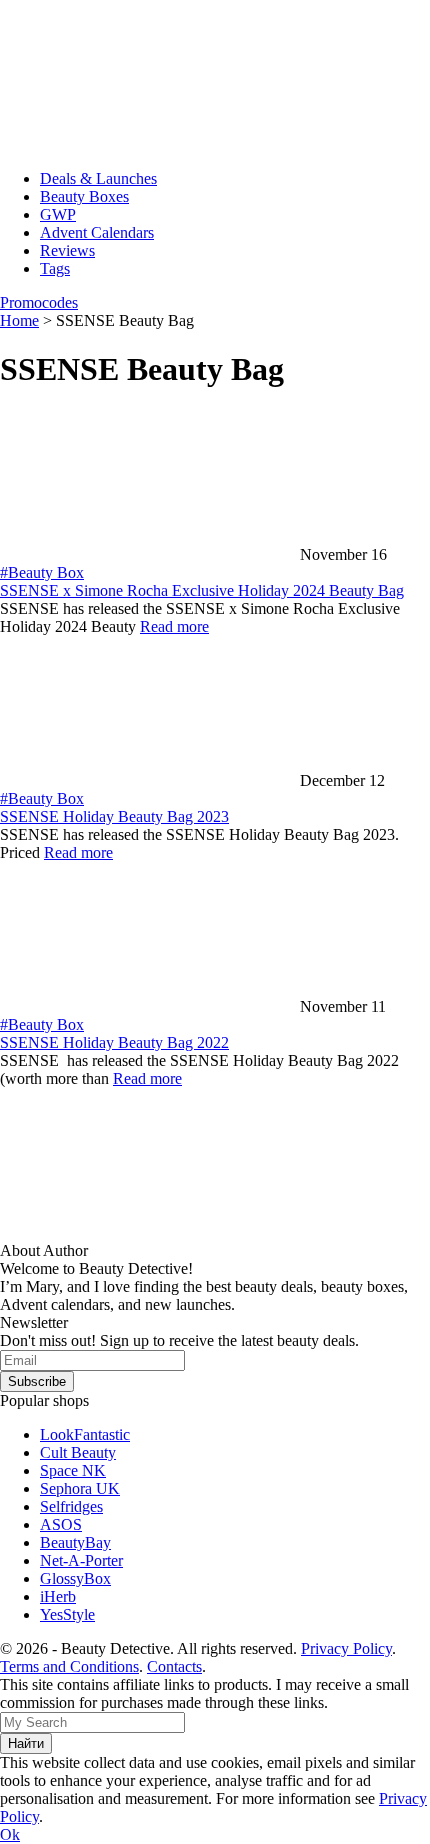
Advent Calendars (97, 232)
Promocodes (39, 302)
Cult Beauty (78, 1452)
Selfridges (71, 1506)
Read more (174, 626)
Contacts (174, 1666)
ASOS (61, 1524)
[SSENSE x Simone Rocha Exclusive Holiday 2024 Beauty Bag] (150, 554)
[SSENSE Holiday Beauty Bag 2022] (150, 1006)
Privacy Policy (346, 1648)
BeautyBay (75, 1542)
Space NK (73, 1470)
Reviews (67, 250)
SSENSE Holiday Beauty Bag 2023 (114, 816)
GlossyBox (75, 1578)
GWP (58, 214)
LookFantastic (85, 1434)
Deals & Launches (98, 178)
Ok (10, 1834)
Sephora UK (80, 1488)
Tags (55, 268)
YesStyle (67, 1614)
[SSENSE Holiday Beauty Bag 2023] (150, 780)
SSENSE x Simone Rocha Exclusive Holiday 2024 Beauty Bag (202, 590)
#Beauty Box (42, 572)
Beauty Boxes (84, 196)
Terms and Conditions (69, 1666)
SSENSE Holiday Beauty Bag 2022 (114, 1042)
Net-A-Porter (81, 1560)
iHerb (58, 1596)
